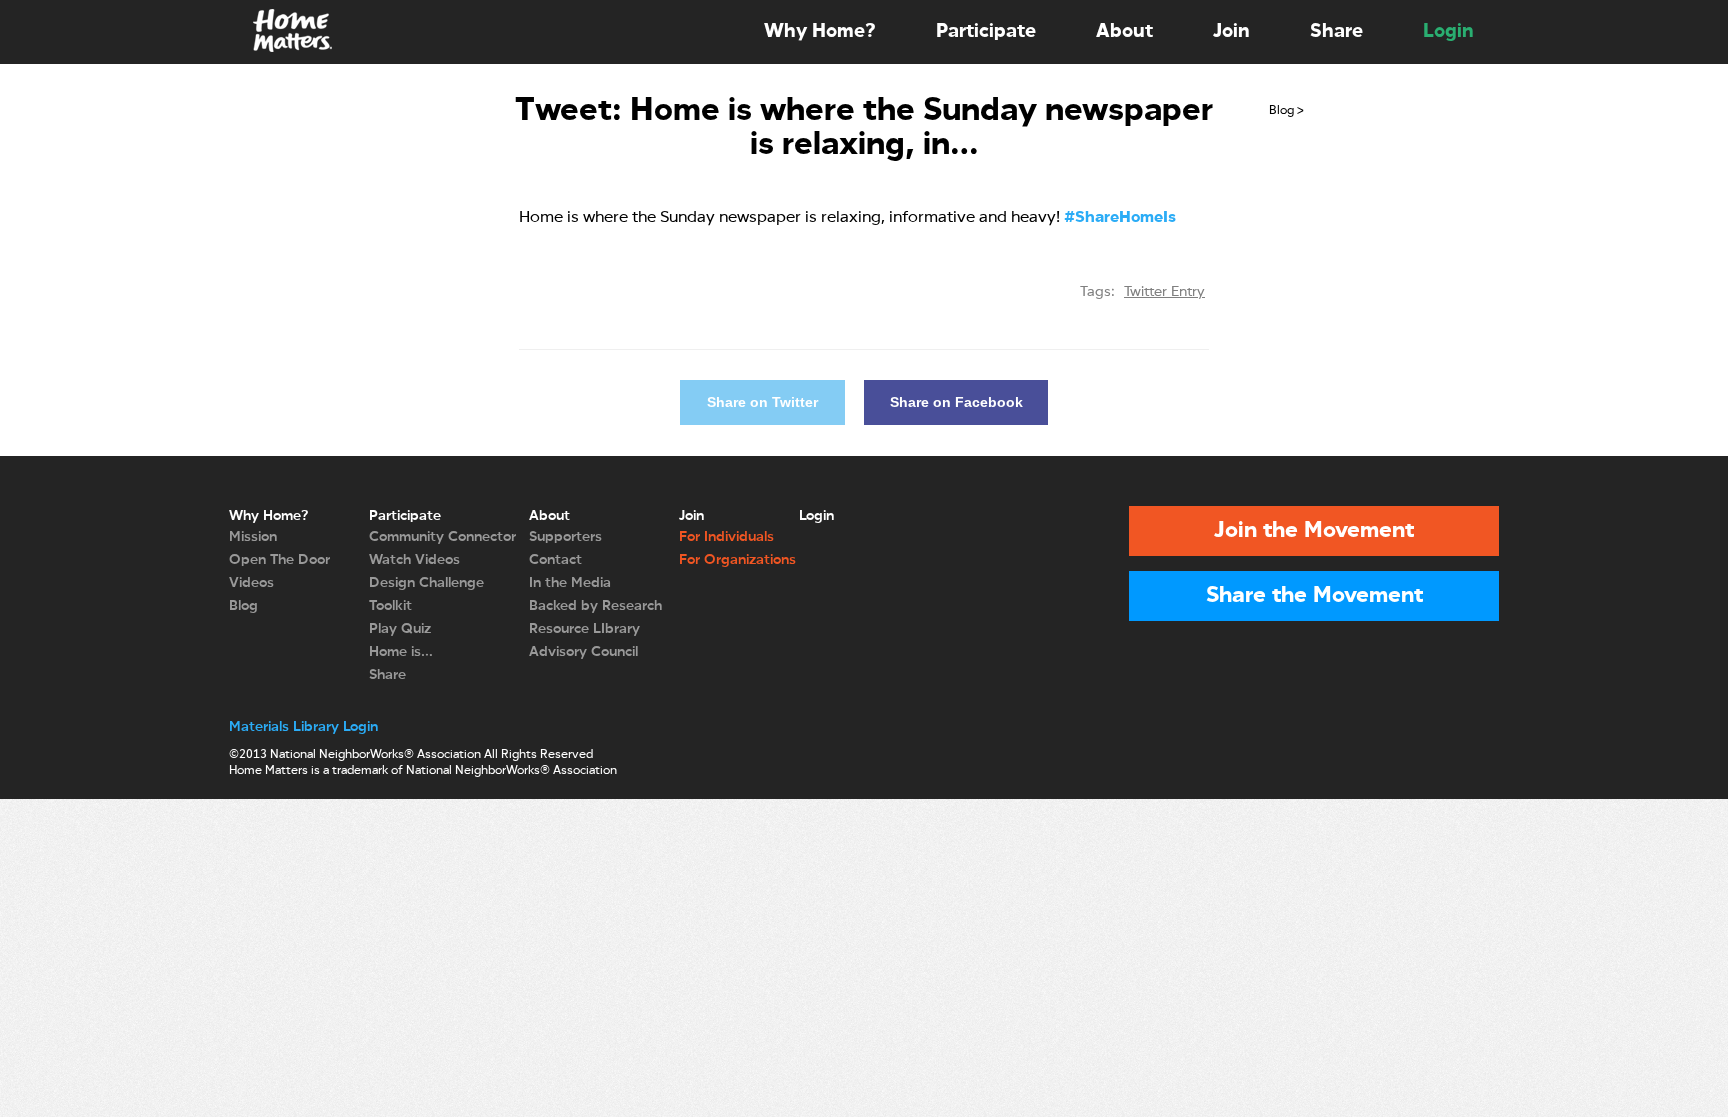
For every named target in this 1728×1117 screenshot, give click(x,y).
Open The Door (279, 560)
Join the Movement (1314, 531)
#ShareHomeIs (1120, 218)
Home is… (401, 652)
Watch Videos (414, 560)
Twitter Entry (1164, 292)
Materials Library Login (303, 727)
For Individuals (726, 537)
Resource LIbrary (584, 629)
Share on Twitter (762, 402)
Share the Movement (1314, 596)
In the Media (570, 583)
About (1124, 31)
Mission (253, 537)
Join (1231, 31)
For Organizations (737, 560)
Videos (251, 583)
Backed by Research (595, 606)
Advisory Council (583, 652)
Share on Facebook (956, 402)
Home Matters (291, 32)
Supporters (565, 537)
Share (1336, 31)
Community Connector (442, 537)
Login (1448, 31)
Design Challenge (426, 583)
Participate (986, 31)
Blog (243, 606)
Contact (555, 560)
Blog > (1286, 111)
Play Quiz (400, 629)
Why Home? (820, 31)
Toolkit (390, 606)
